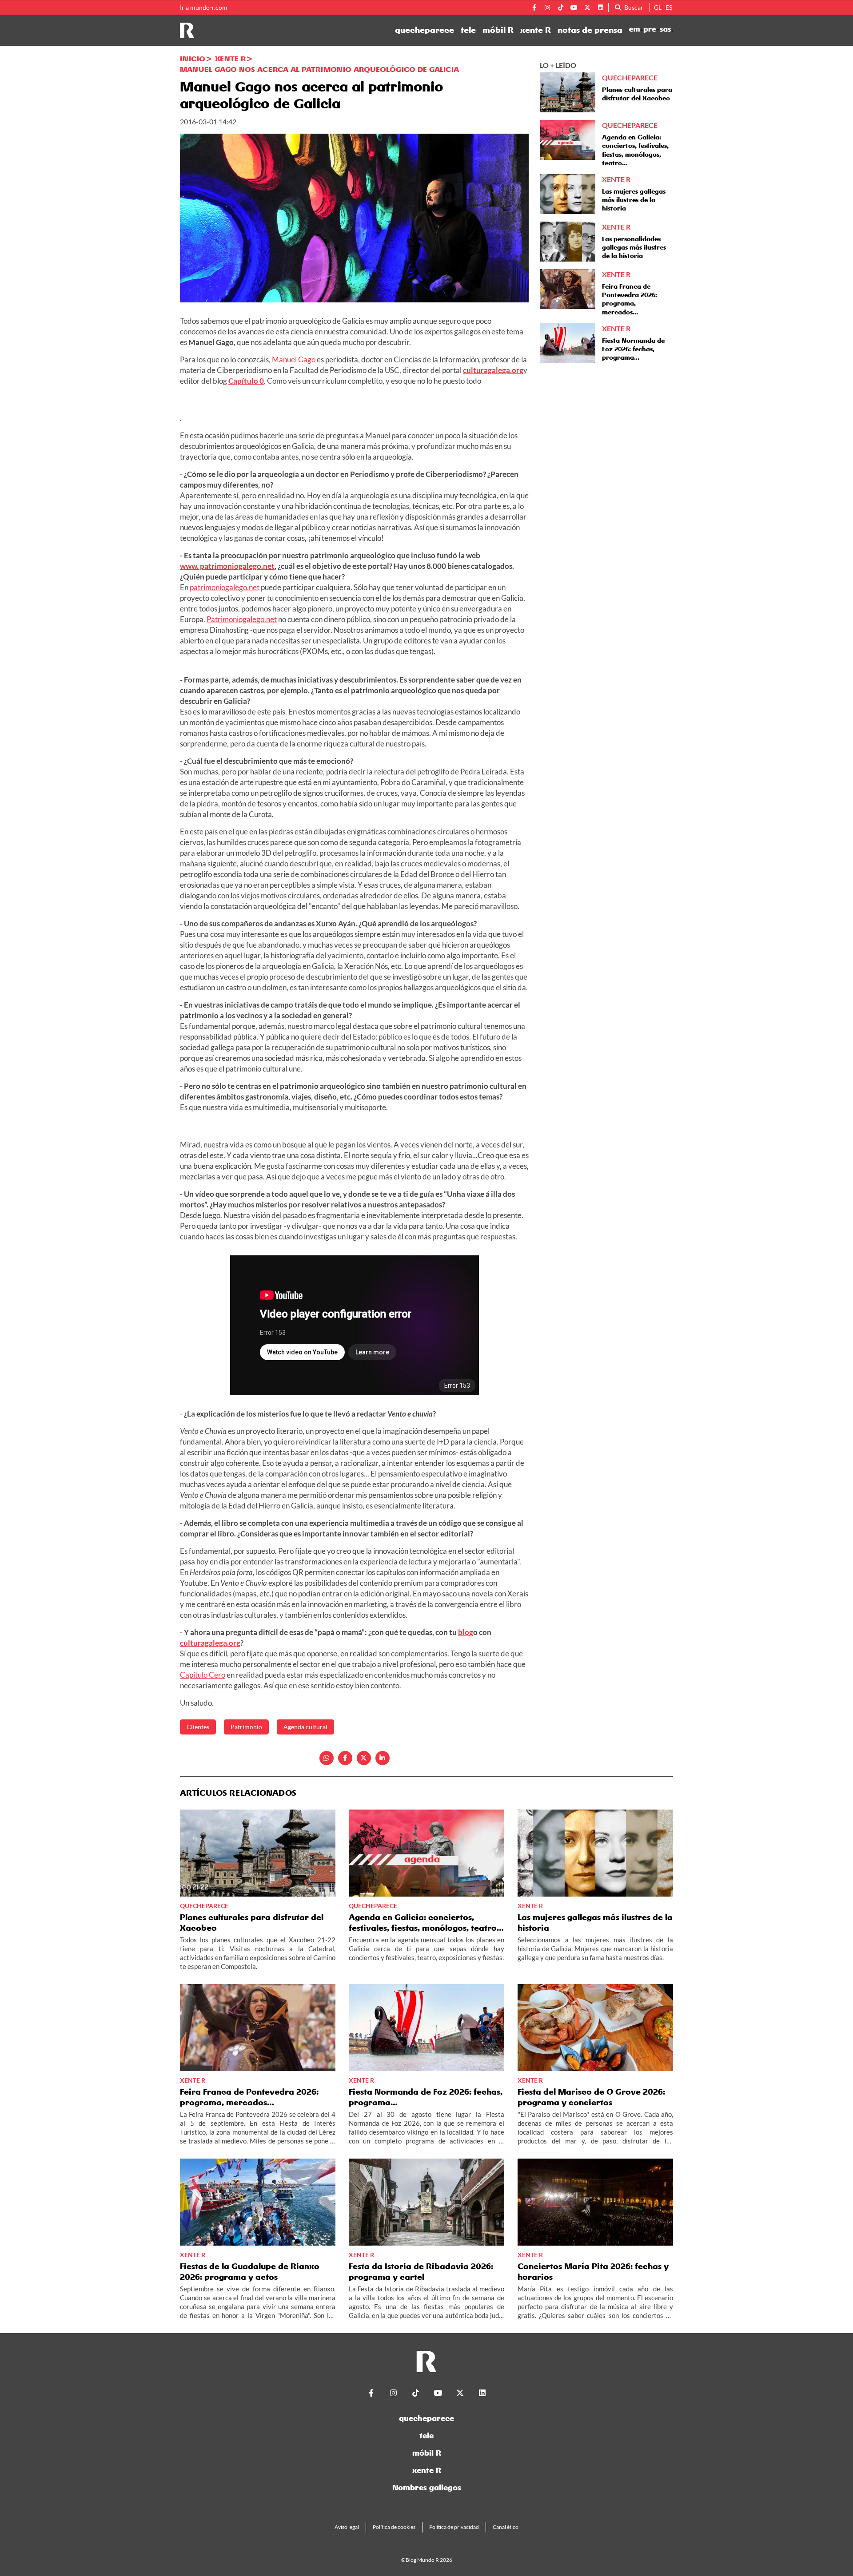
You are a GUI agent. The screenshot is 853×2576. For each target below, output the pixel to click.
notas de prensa (590, 30)
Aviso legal (347, 2527)
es (669, 7)
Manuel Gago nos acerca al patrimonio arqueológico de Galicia (319, 69)
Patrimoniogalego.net (242, 619)
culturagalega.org (493, 370)
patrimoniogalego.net (225, 587)
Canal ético (506, 2527)
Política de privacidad (454, 2527)
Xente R (230, 59)
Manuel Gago (294, 359)
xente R (536, 30)
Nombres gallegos (427, 2487)
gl (658, 7)
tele (468, 30)
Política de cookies (394, 2527)
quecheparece (425, 30)
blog (466, 1632)
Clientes (198, 1727)
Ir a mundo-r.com (204, 8)
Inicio (193, 59)
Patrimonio (246, 1727)
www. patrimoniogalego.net (227, 566)
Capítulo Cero (203, 1675)
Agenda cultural (305, 1727)
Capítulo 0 (246, 381)
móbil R (498, 30)
